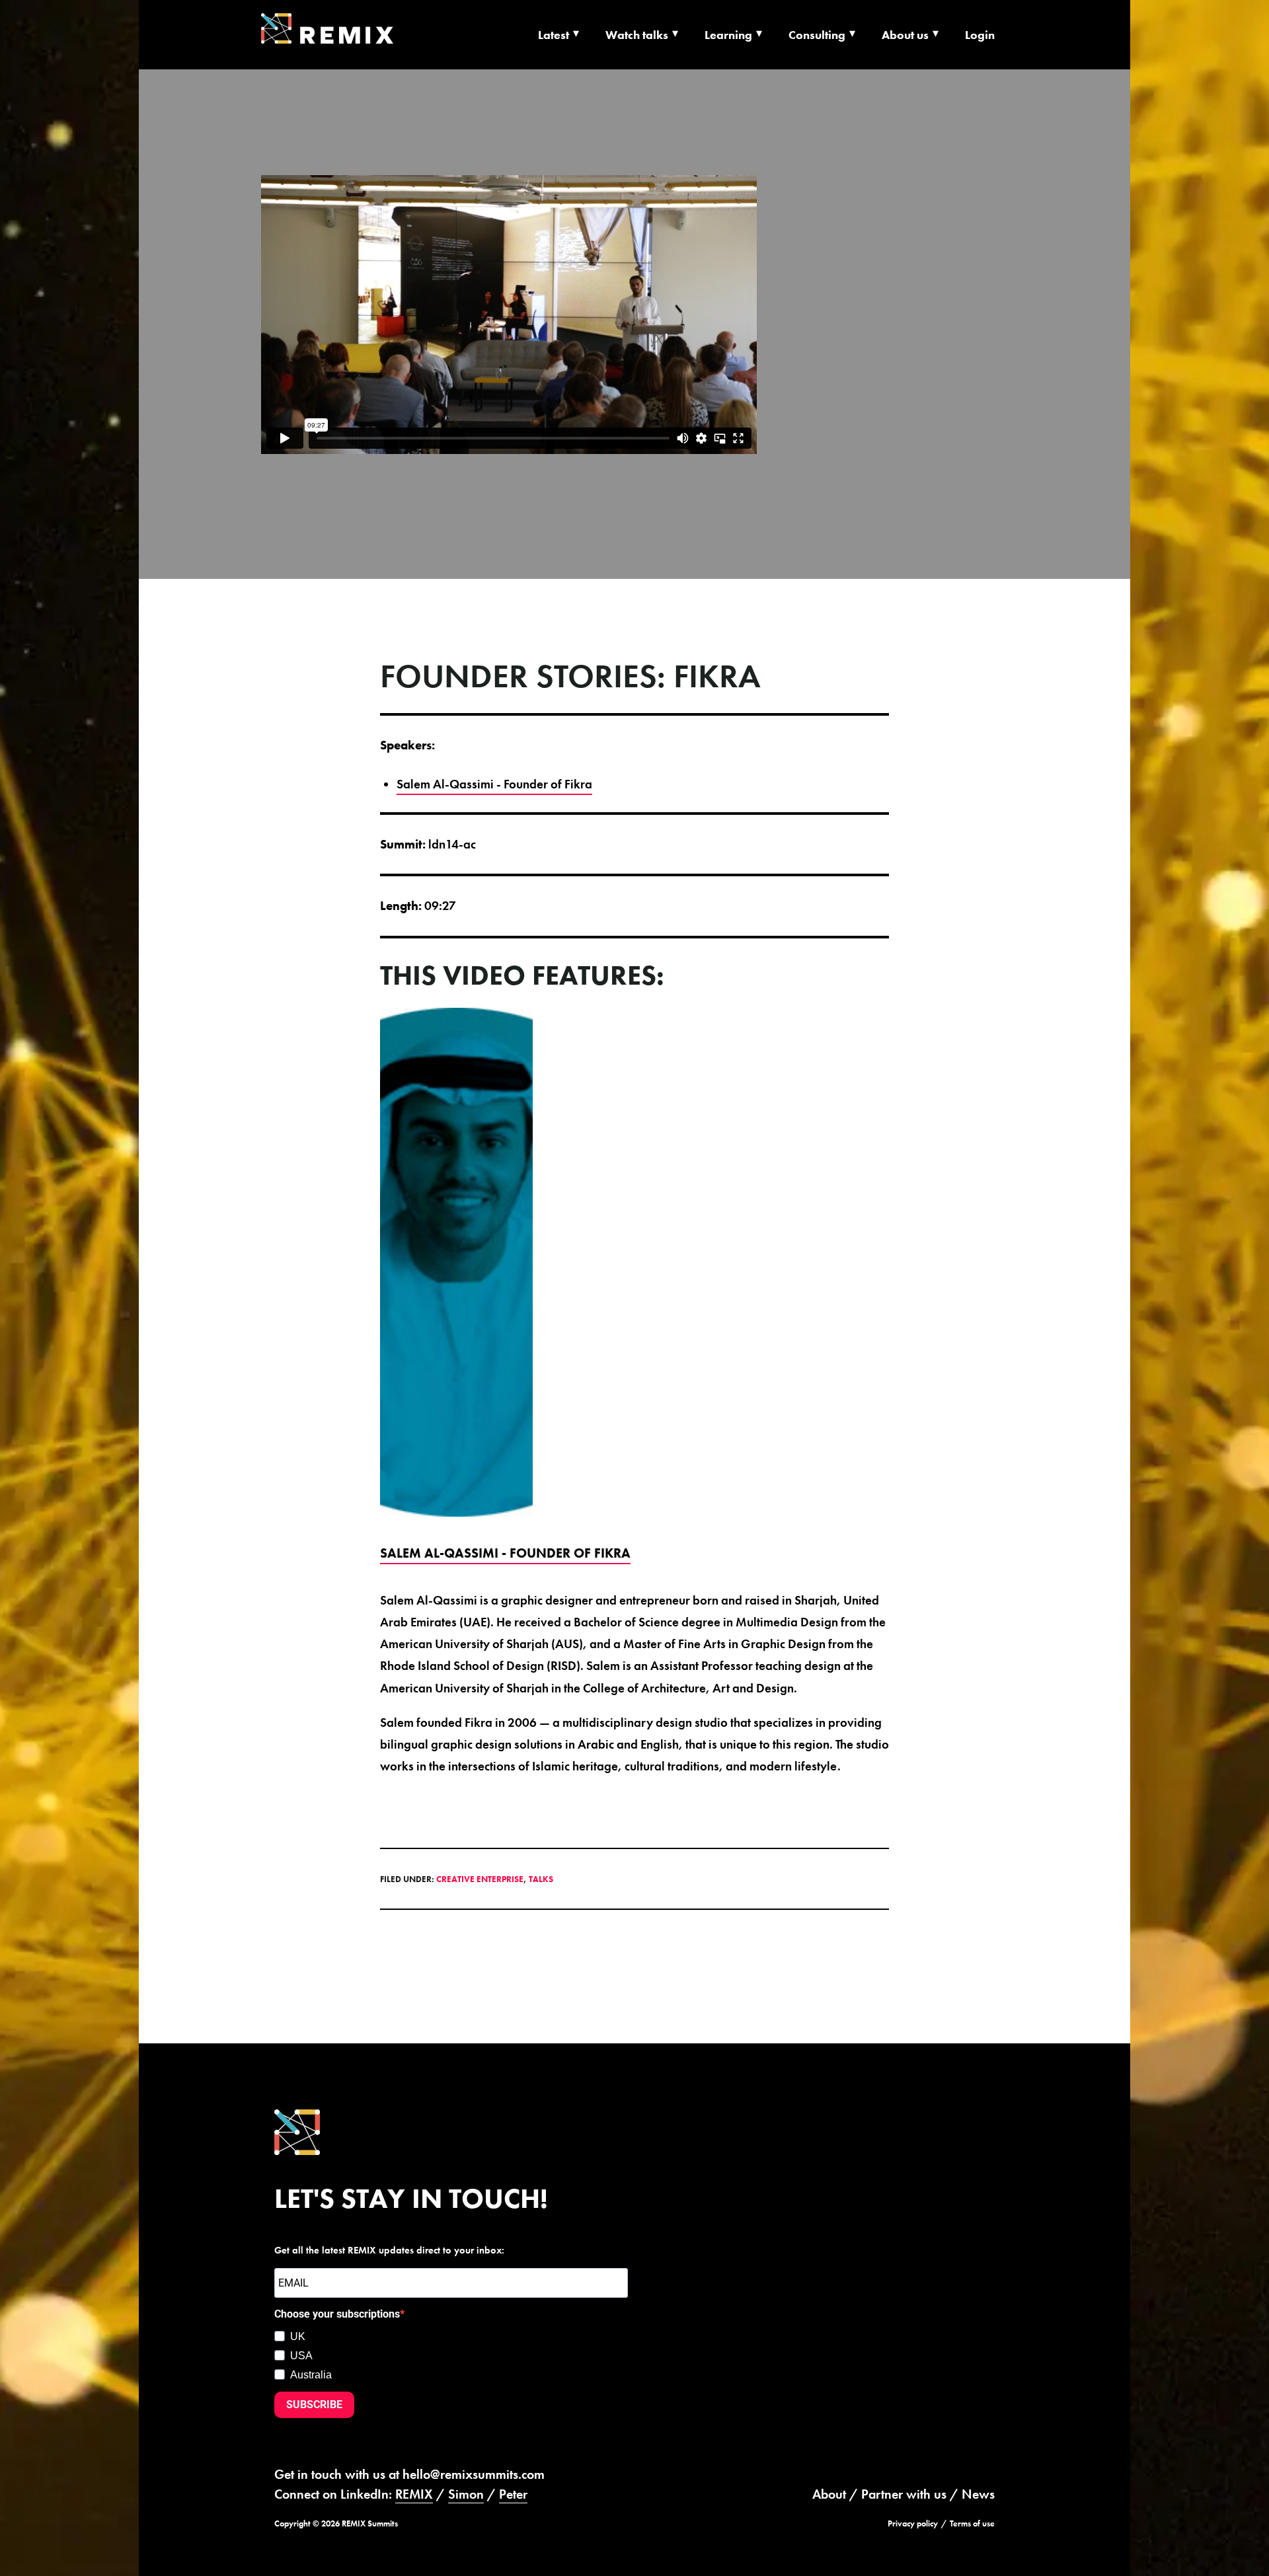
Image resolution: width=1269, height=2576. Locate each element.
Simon (466, 2494)
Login (980, 35)
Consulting (817, 35)
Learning (728, 35)
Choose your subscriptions (337, 2314)
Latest (554, 35)
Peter (513, 2494)
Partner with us (904, 2494)
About (829, 2494)
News (978, 2494)
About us (905, 35)
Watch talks (637, 35)
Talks (541, 1879)
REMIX (414, 2494)
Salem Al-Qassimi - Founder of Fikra (494, 784)
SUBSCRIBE (314, 2405)
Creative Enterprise (480, 1879)
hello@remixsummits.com (474, 2474)
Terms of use (972, 2523)
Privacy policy (913, 2523)
